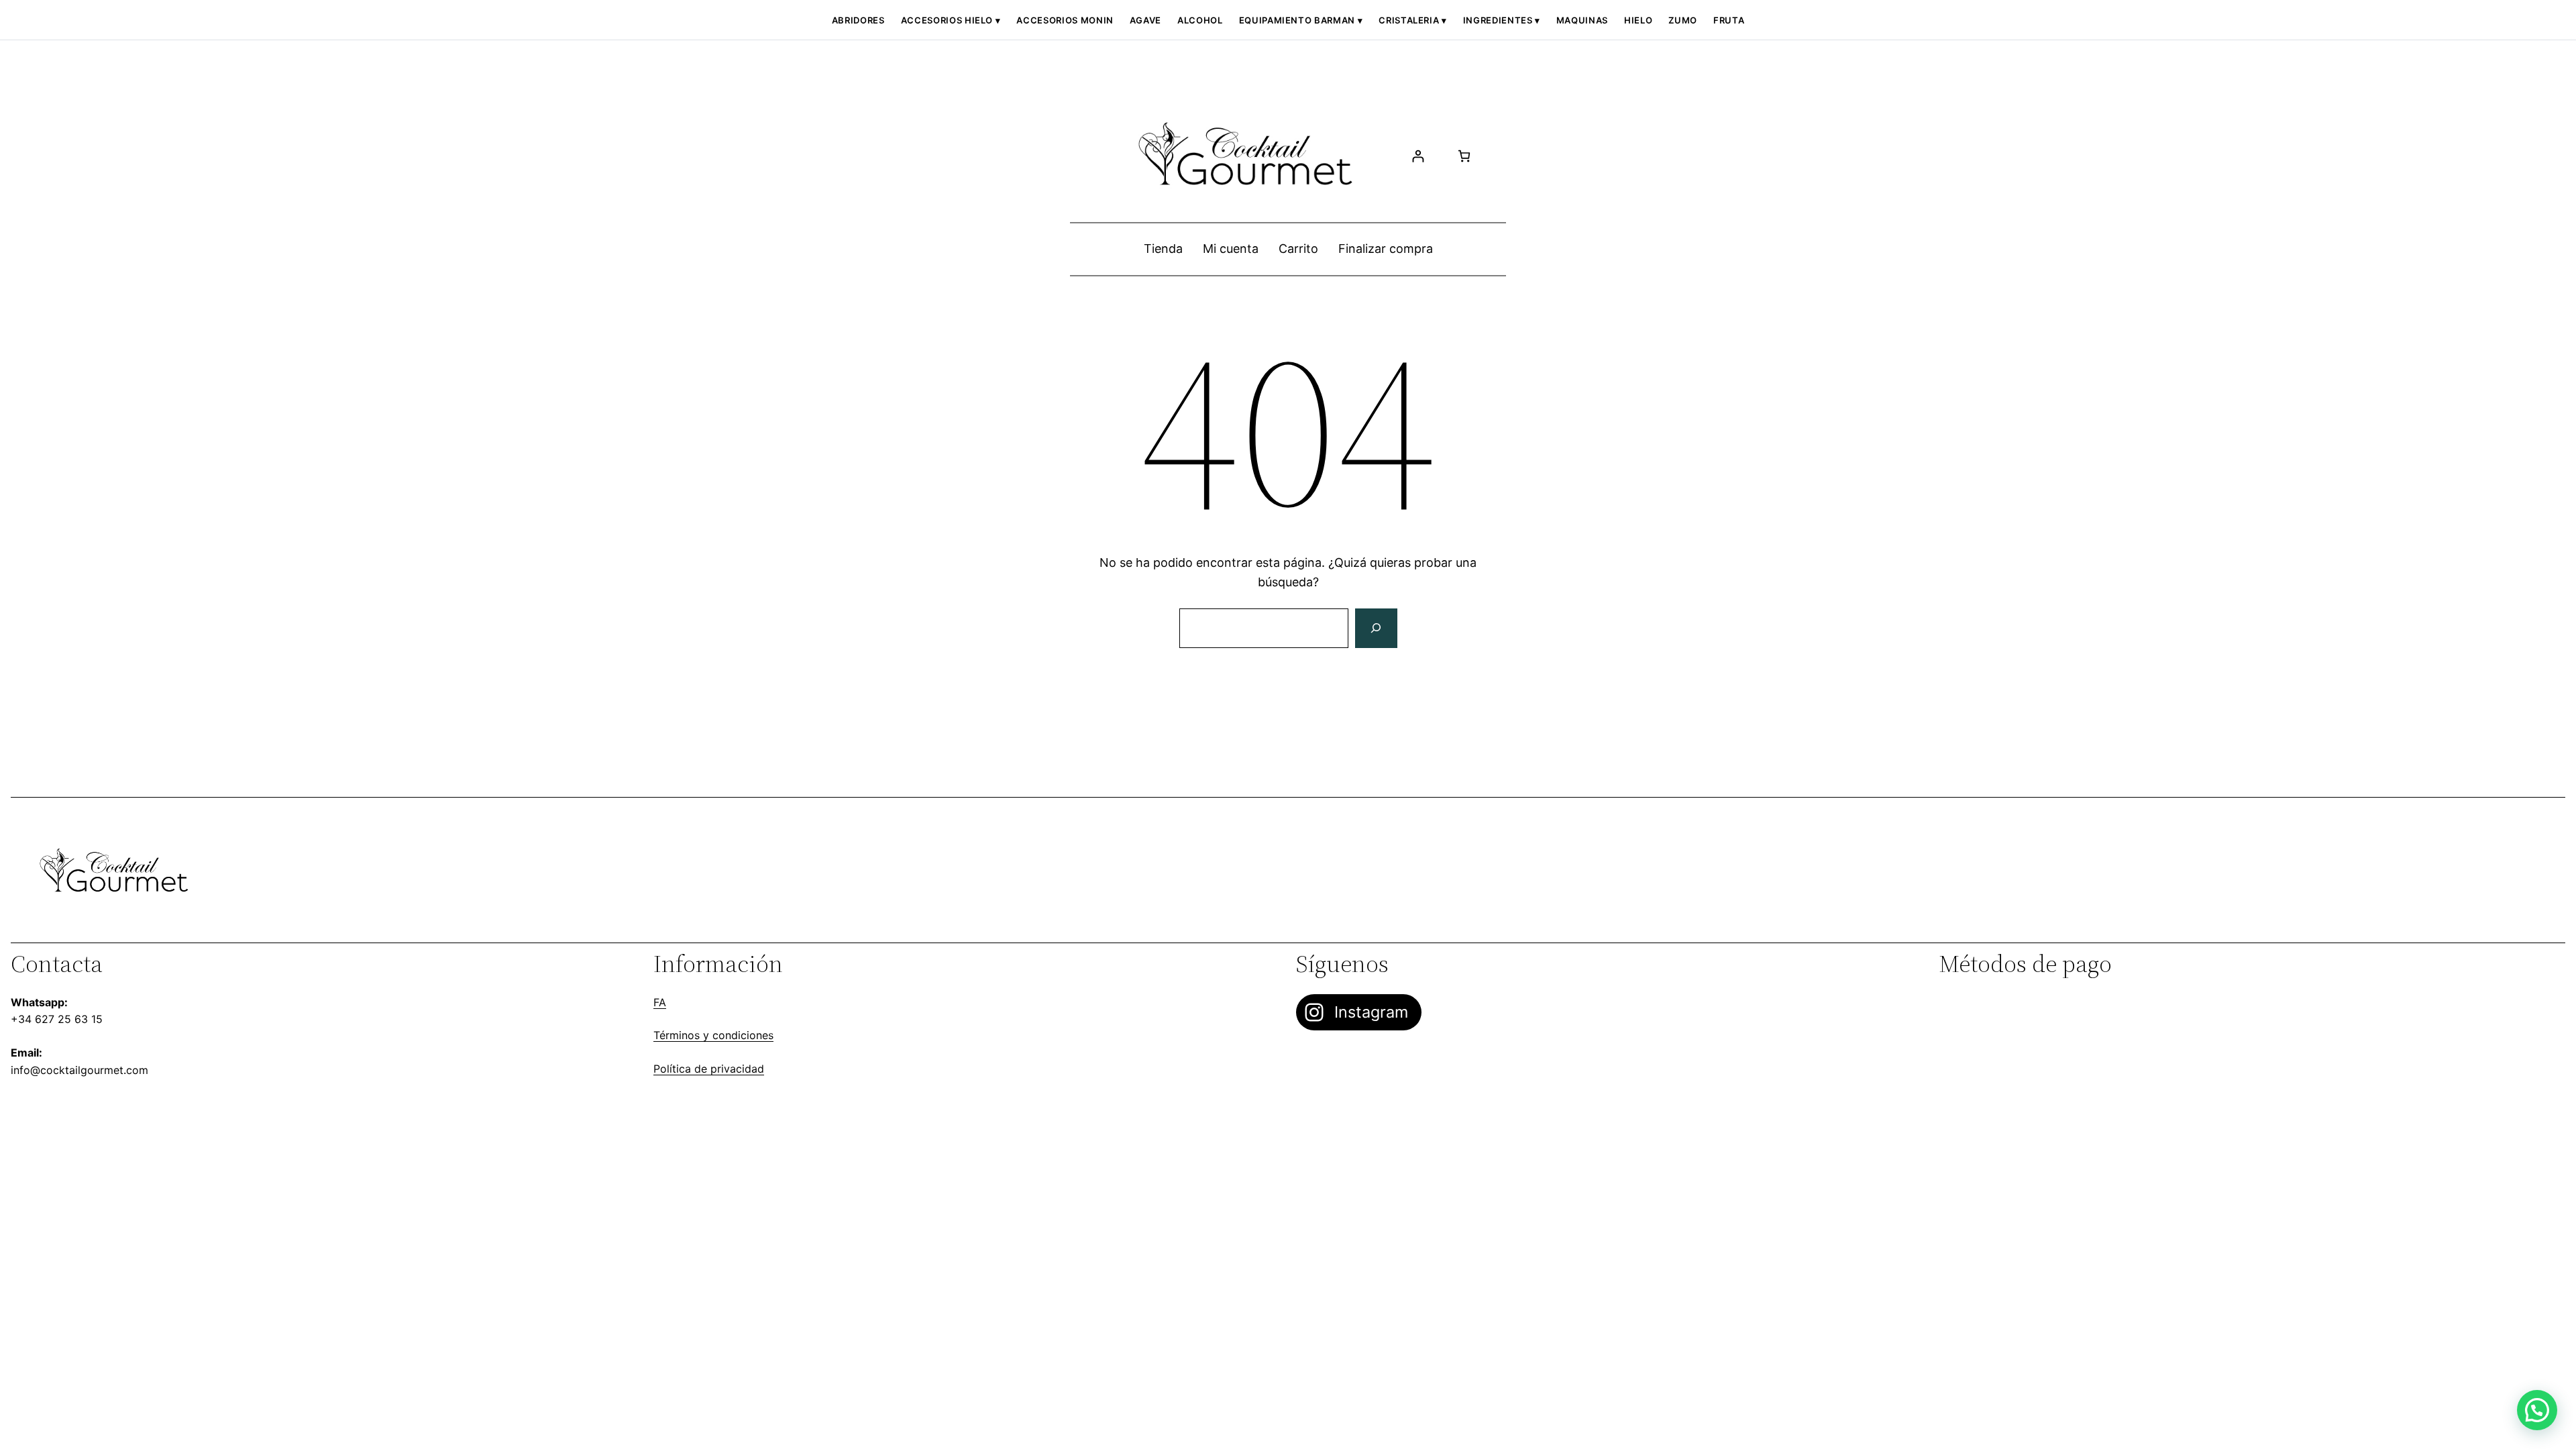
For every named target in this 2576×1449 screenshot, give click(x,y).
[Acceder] (1418, 156)
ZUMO (1683, 20)
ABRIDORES (858, 20)
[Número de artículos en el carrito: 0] (1464, 156)
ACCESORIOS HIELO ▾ (951, 20)
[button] (2537, 1410)
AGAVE (1145, 20)
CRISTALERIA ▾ (1412, 20)
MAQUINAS (1582, 20)
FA (660, 1002)
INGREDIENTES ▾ (1502, 20)
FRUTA (1729, 20)
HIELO (1638, 20)
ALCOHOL (1200, 20)
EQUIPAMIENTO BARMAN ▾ (1301, 20)
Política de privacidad (709, 1069)
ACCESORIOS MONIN (1065, 20)
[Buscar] (1376, 629)
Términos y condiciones (713, 1035)
